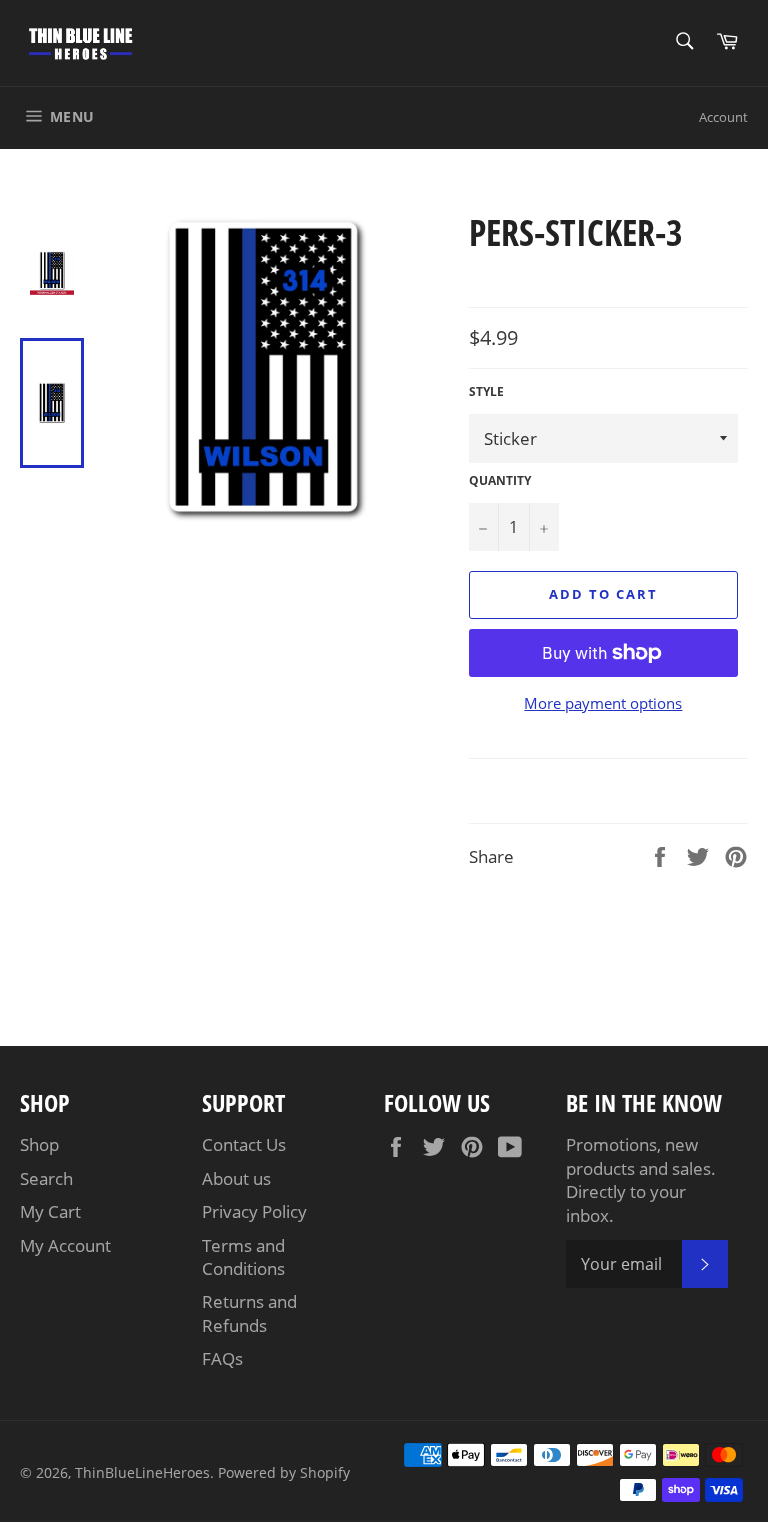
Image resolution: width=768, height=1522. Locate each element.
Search (46, 1178)
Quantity (500, 481)
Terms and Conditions (243, 1257)
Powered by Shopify (284, 1472)
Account (723, 117)
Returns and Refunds (249, 1313)
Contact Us (244, 1144)
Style (486, 392)
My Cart (50, 1211)
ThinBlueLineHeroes (142, 1472)
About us (236, 1178)
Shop (39, 1144)
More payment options (603, 703)
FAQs (222, 1358)
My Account (65, 1245)
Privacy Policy (254, 1211)
